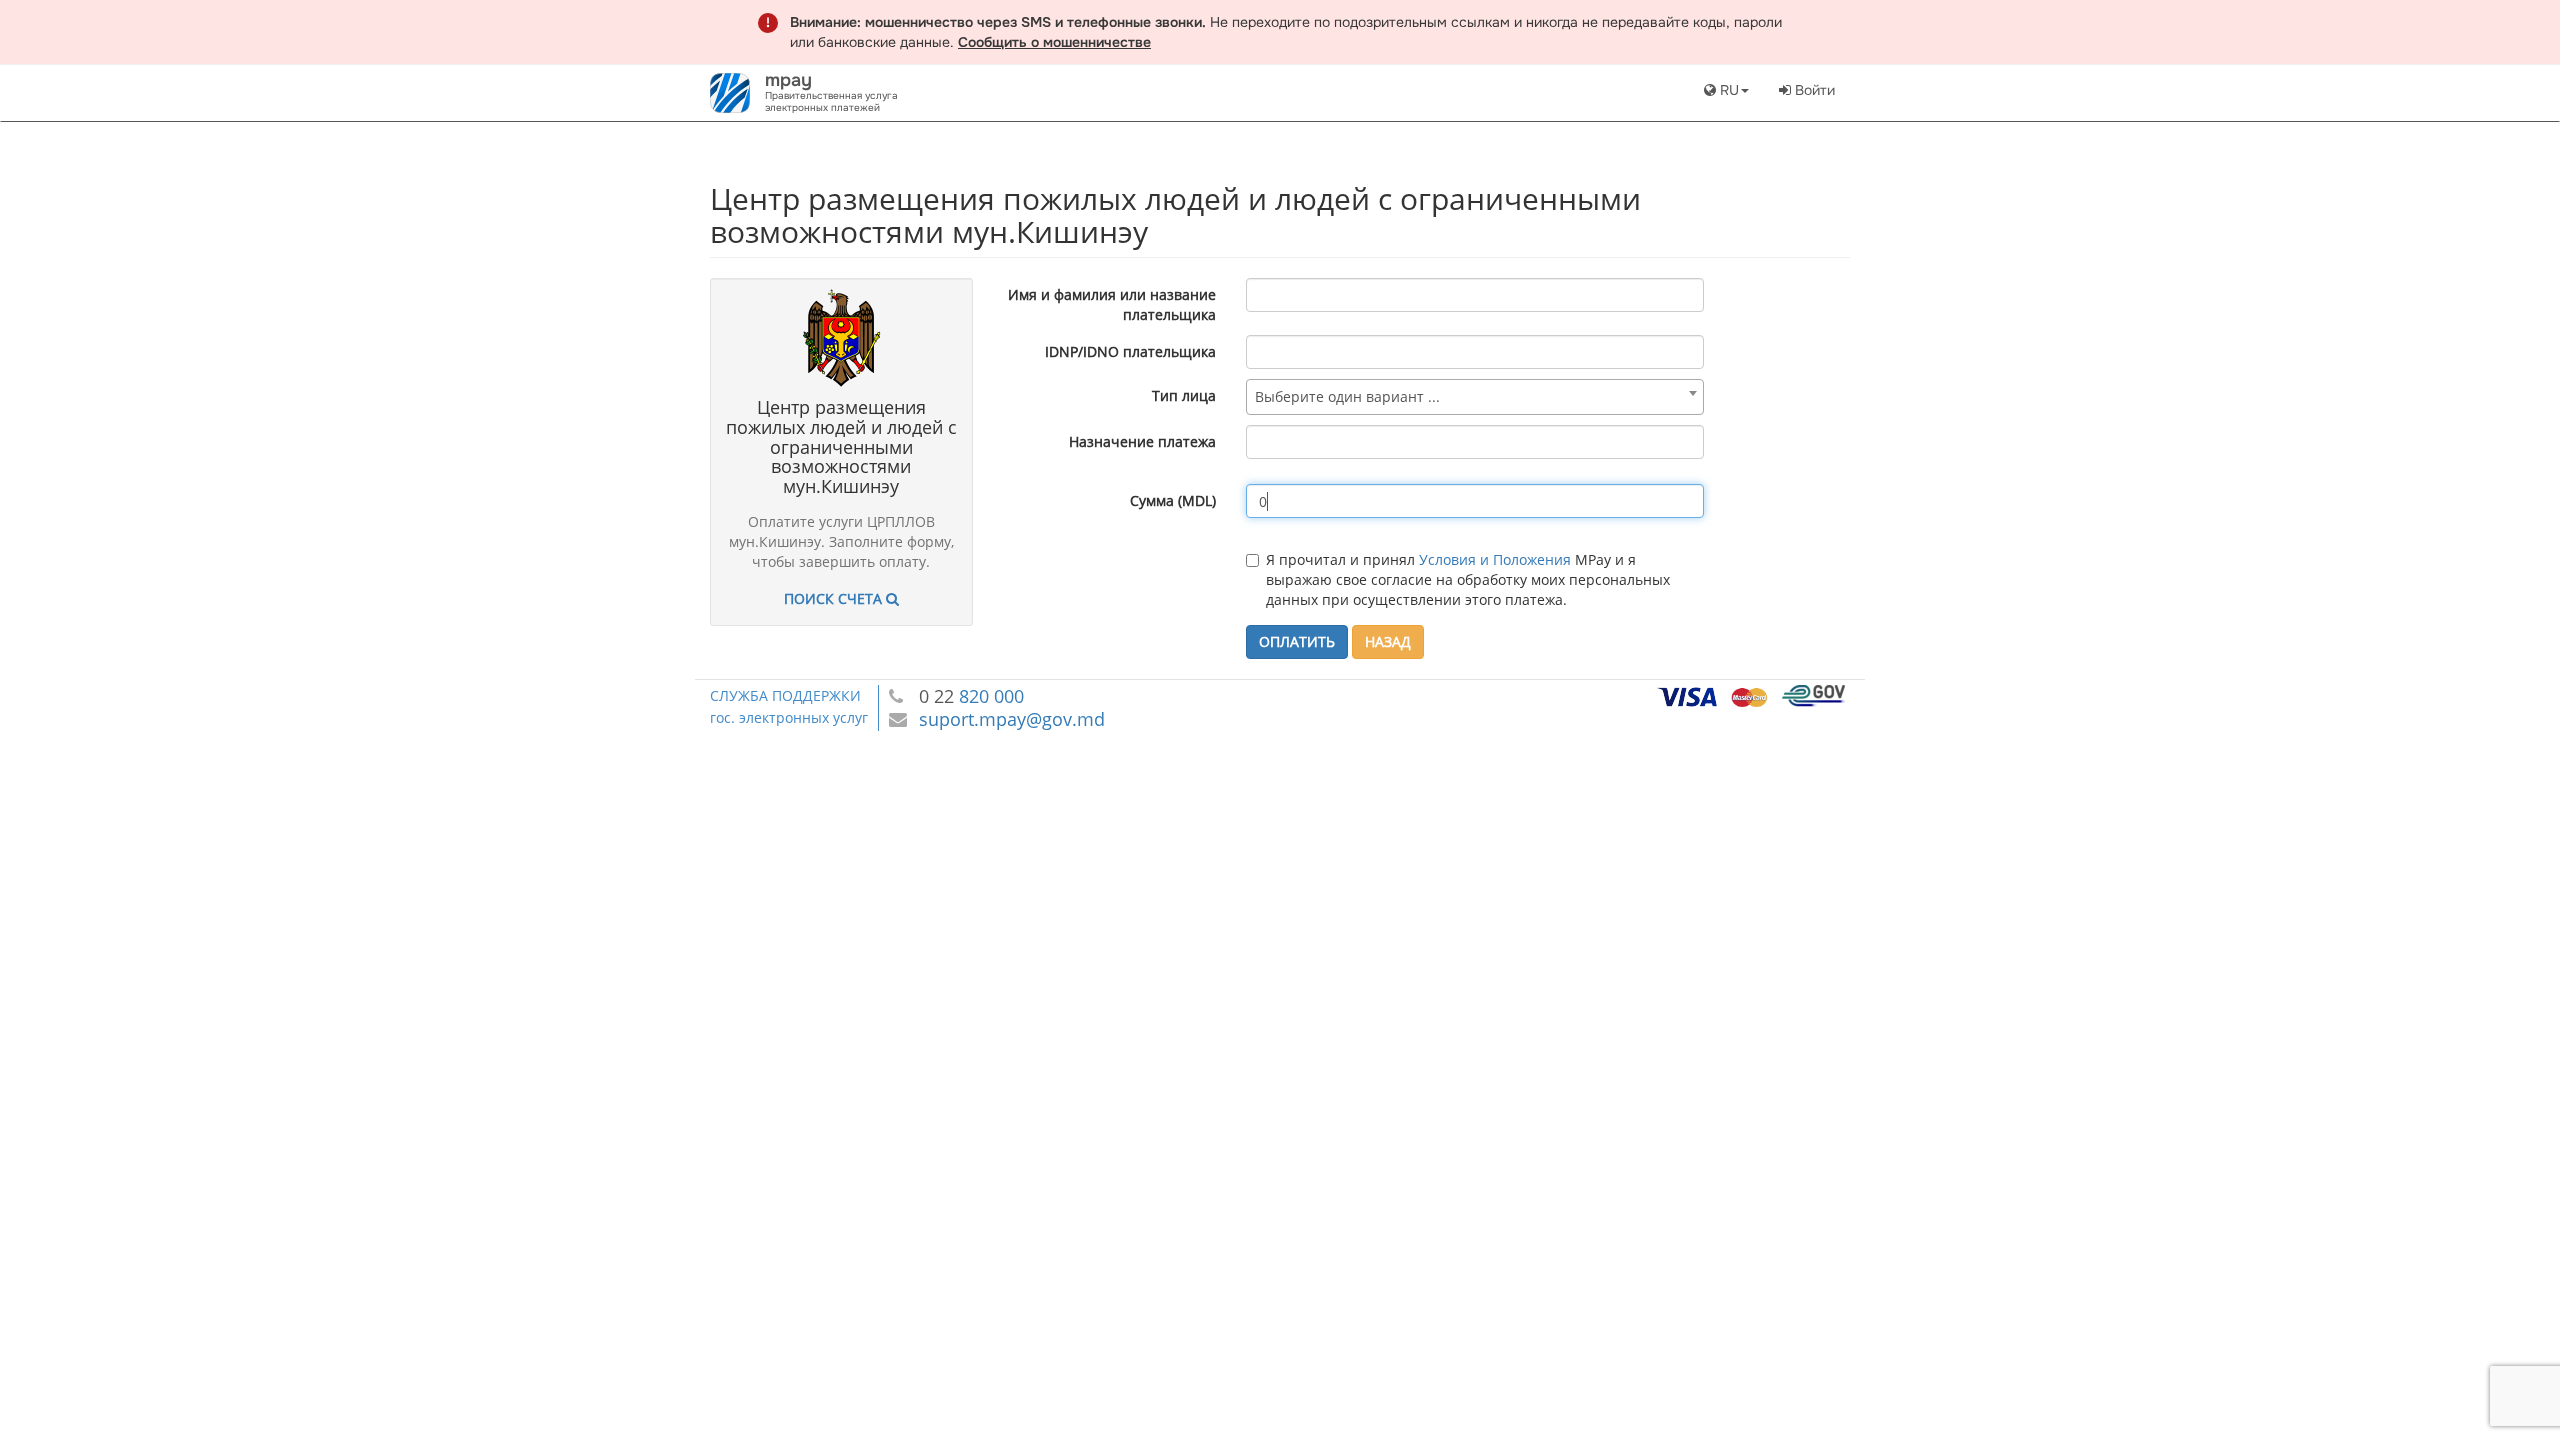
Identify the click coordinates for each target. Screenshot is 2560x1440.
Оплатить (1297, 641)
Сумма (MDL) (1173, 500)
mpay (788, 80)
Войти (1813, 90)
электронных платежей (822, 107)
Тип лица (1184, 395)
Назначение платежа (1142, 441)
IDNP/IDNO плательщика (1130, 351)
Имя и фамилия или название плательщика (1112, 304)
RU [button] (1727, 90)
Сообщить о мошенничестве (1054, 42)
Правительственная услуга (831, 95)
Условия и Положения (1495, 559)
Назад (1388, 641)
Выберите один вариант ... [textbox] (1347, 396)
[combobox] (1475, 397)
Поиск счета (835, 598)
